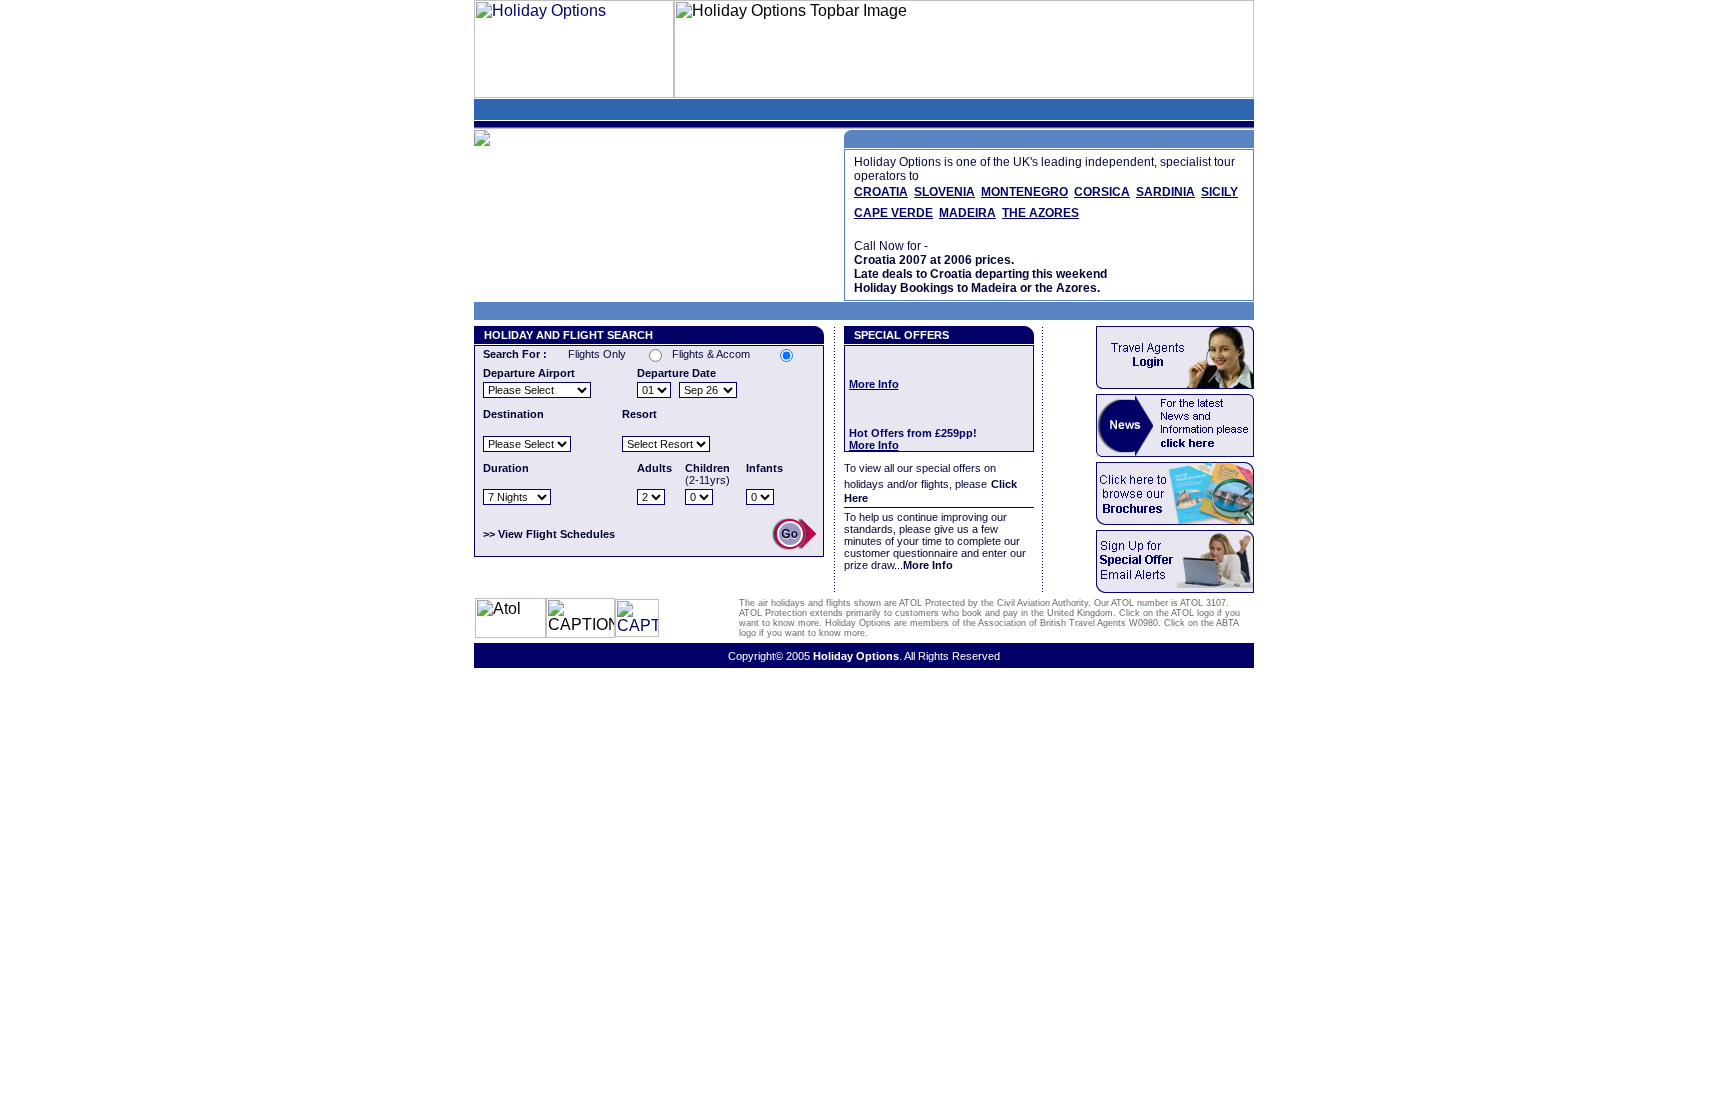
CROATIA (881, 192)
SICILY (1219, 192)
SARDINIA (1165, 192)
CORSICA (1102, 192)
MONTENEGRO (1024, 192)
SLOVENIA (944, 192)
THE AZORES (1040, 213)
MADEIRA (967, 213)
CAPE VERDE (893, 213)
